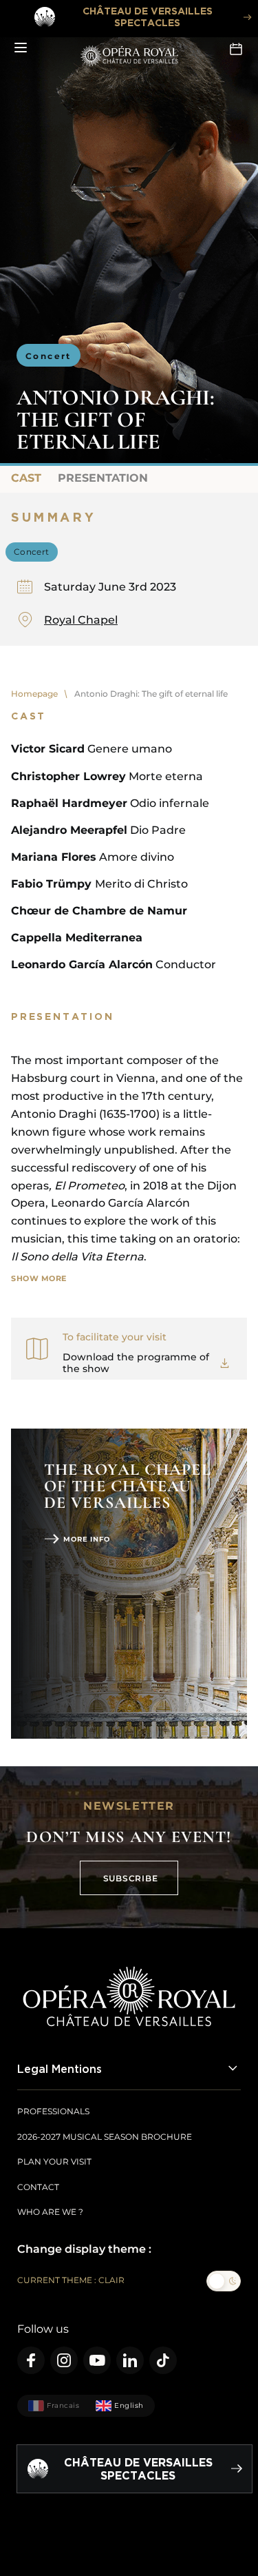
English (129, 2405)
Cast (26, 478)
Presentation (103, 478)
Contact (38, 2187)
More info (87, 1539)
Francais (63, 2405)
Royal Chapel (81, 620)
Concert (49, 356)
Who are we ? (50, 2212)
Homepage (34, 694)
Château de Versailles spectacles (148, 17)
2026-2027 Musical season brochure (105, 2137)
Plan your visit (54, 2161)
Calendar (237, 48)
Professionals (53, 2111)
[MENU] (21, 48)
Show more (39, 1278)
